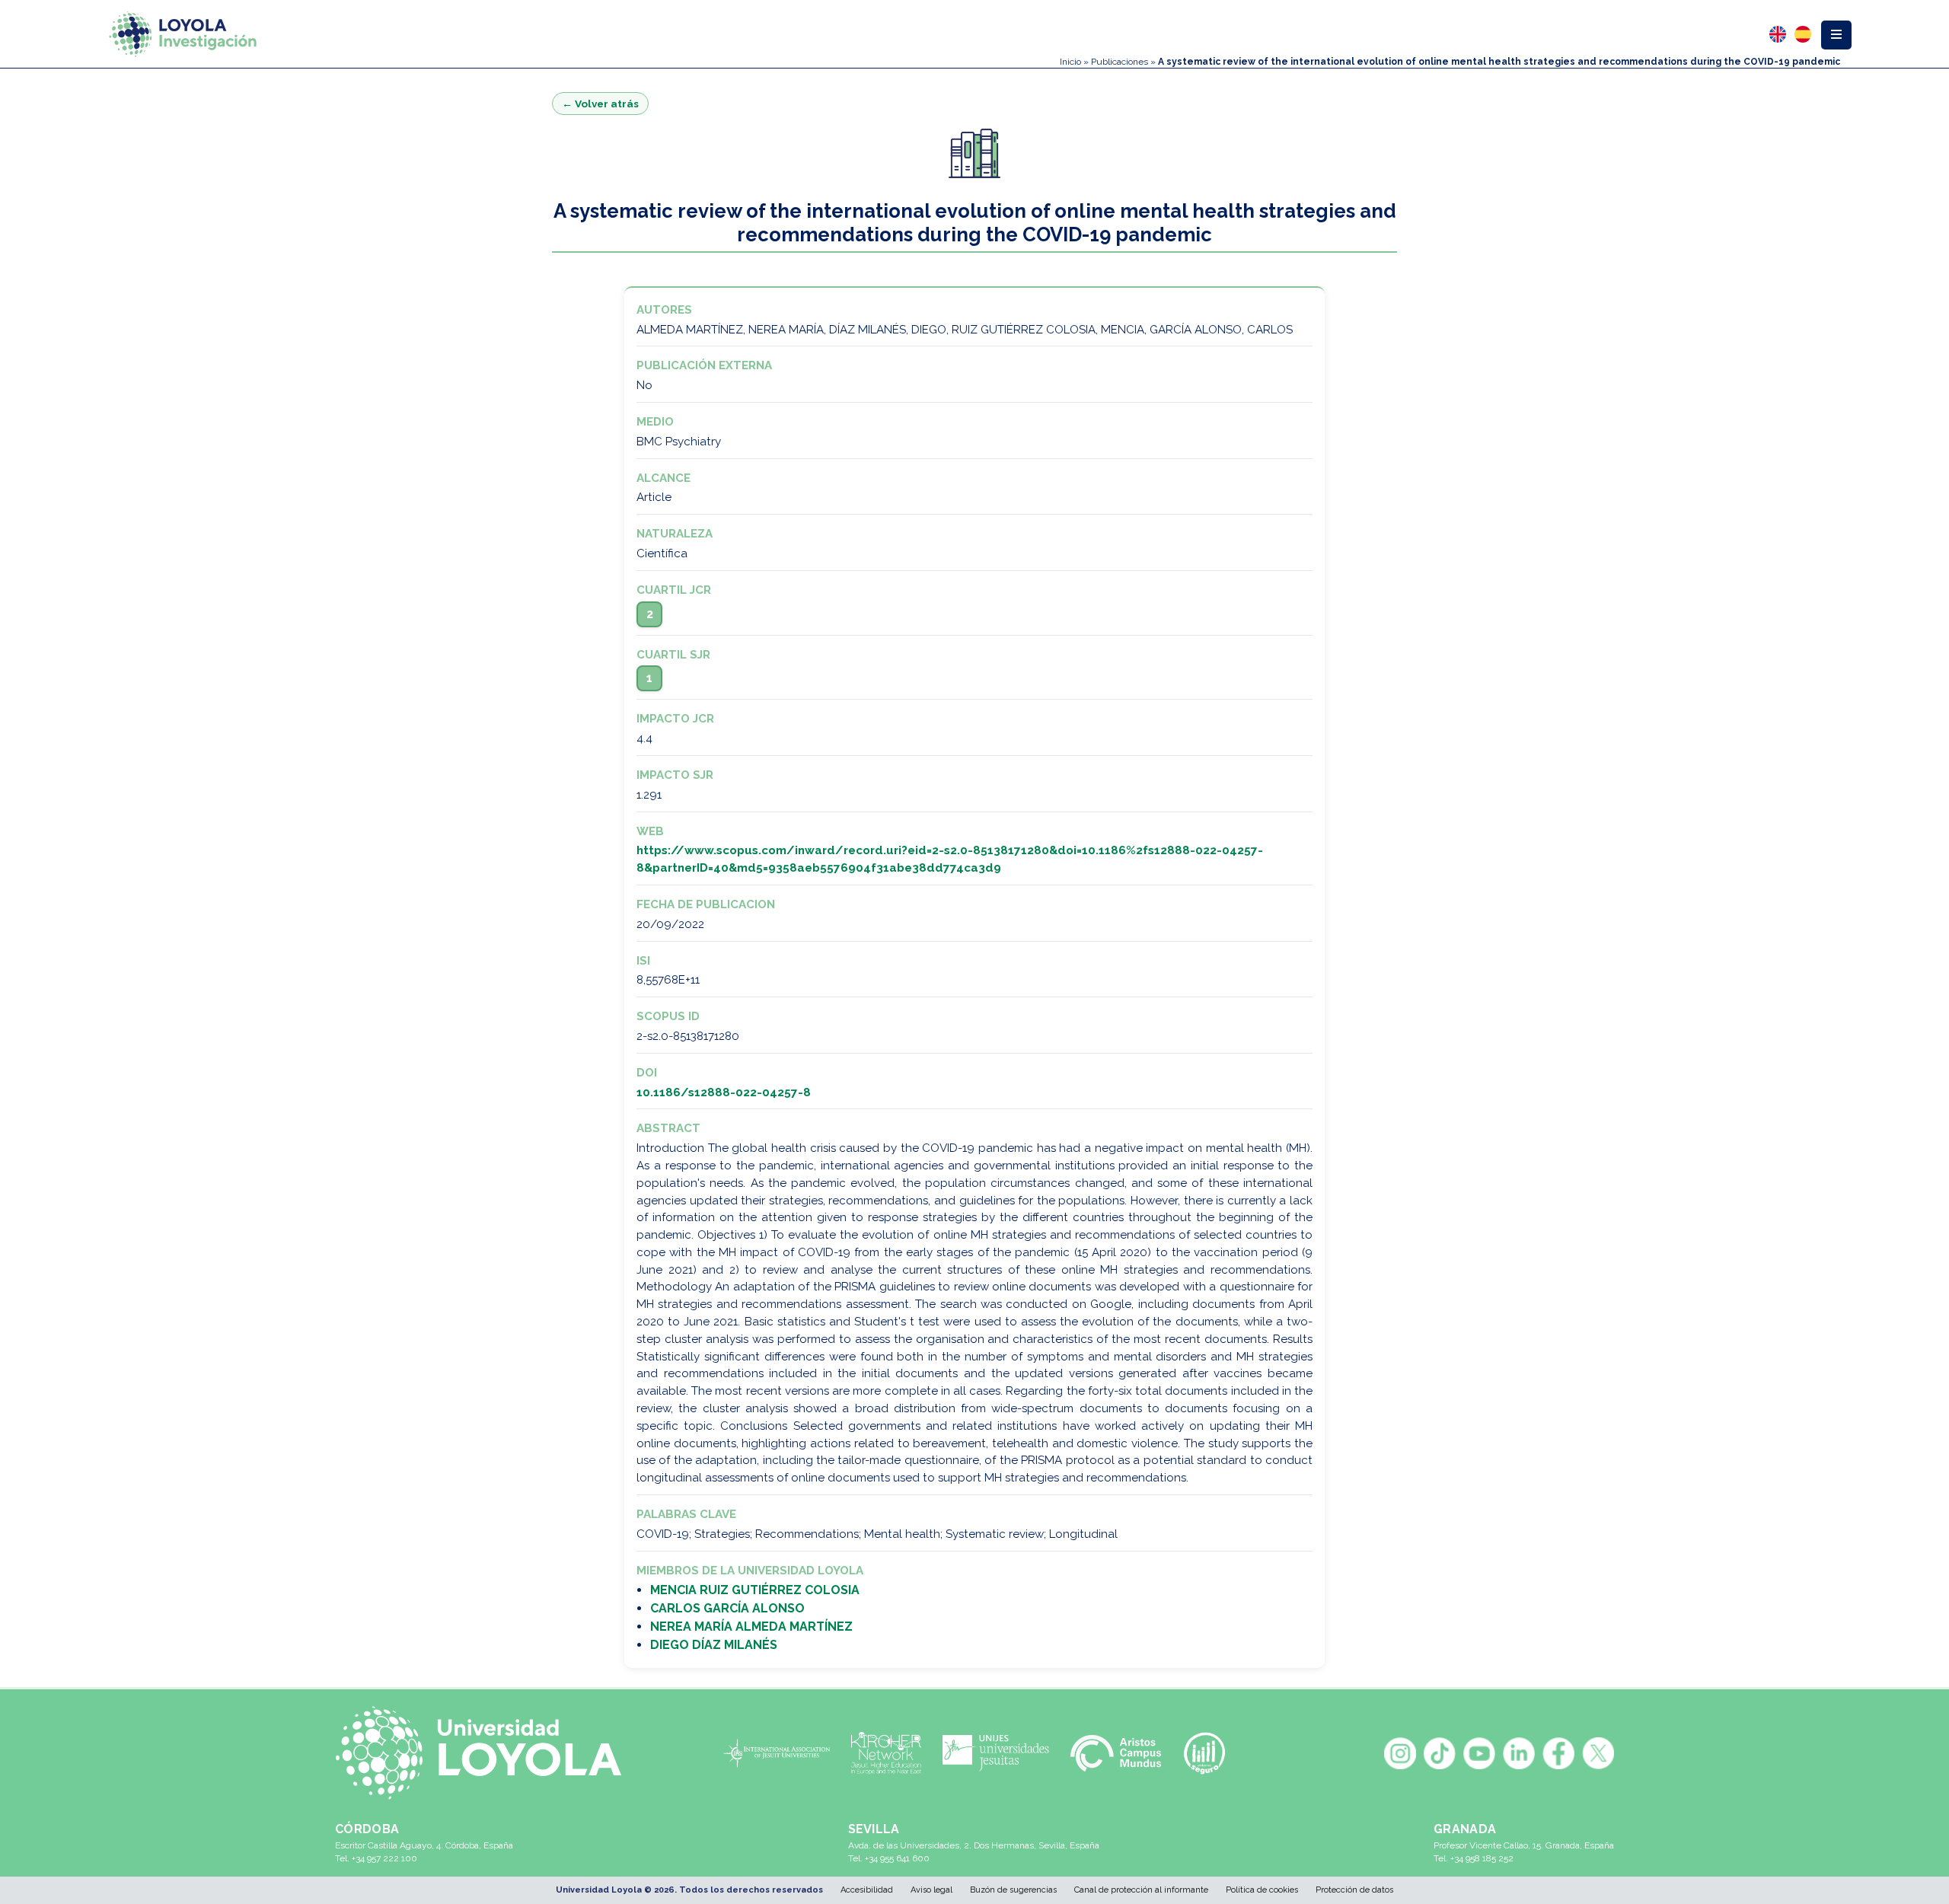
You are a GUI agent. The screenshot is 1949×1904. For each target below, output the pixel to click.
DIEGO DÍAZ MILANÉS (714, 1645)
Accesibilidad (867, 1890)
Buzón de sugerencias (1013, 1890)
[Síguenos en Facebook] (1558, 1753)
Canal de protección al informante (1141, 1890)
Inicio (1070, 62)
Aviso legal (931, 1890)
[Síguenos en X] (1598, 1753)
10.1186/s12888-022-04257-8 (724, 1092)
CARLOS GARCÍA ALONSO (727, 1608)
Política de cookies (1262, 1890)
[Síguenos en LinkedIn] (1519, 1753)
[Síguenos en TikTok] (1440, 1753)
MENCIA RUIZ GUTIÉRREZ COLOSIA (755, 1590)
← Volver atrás (600, 104)
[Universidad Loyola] (486, 1753)
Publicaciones (1120, 62)
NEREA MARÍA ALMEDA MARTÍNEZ (751, 1627)
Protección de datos (1354, 1890)
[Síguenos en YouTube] (1479, 1753)
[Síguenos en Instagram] (1400, 1753)
